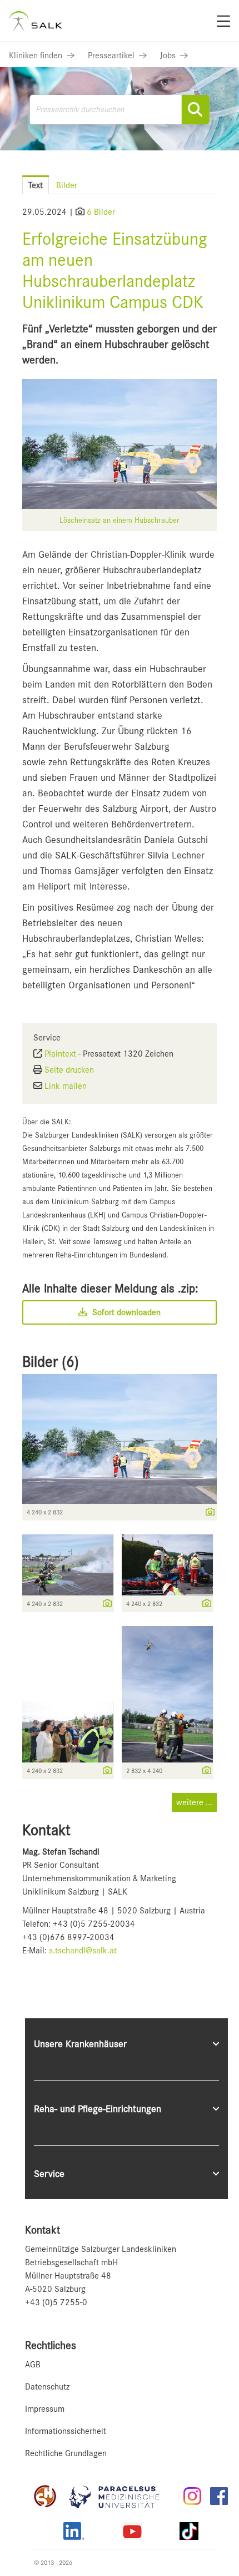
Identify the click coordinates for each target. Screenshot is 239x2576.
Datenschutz (47, 2387)
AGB (33, 2365)
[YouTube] (132, 2531)
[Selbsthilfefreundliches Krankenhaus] (45, 2496)
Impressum (45, 2409)
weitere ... (194, 1802)
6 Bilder (101, 212)
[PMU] (120, 2496)
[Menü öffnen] (217, 175)
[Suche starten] (195, 110)
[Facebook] (219, 2496)
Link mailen (66, 1086)
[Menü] (223, 21)
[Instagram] (192, 2496)
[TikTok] (189, 2531)
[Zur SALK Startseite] (36, 21)
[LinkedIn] (74, 2531)
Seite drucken (69, 1070)
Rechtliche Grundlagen (66, 2453)
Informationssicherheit (66, 2431)
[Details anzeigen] (207, 1513)
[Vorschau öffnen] (120, 444)
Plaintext (60, 1054)
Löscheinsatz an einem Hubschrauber (120, 520)
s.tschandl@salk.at (83, 1951)
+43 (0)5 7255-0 (56, 2302)
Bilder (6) (51, 1362)
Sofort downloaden (125, 1312)
